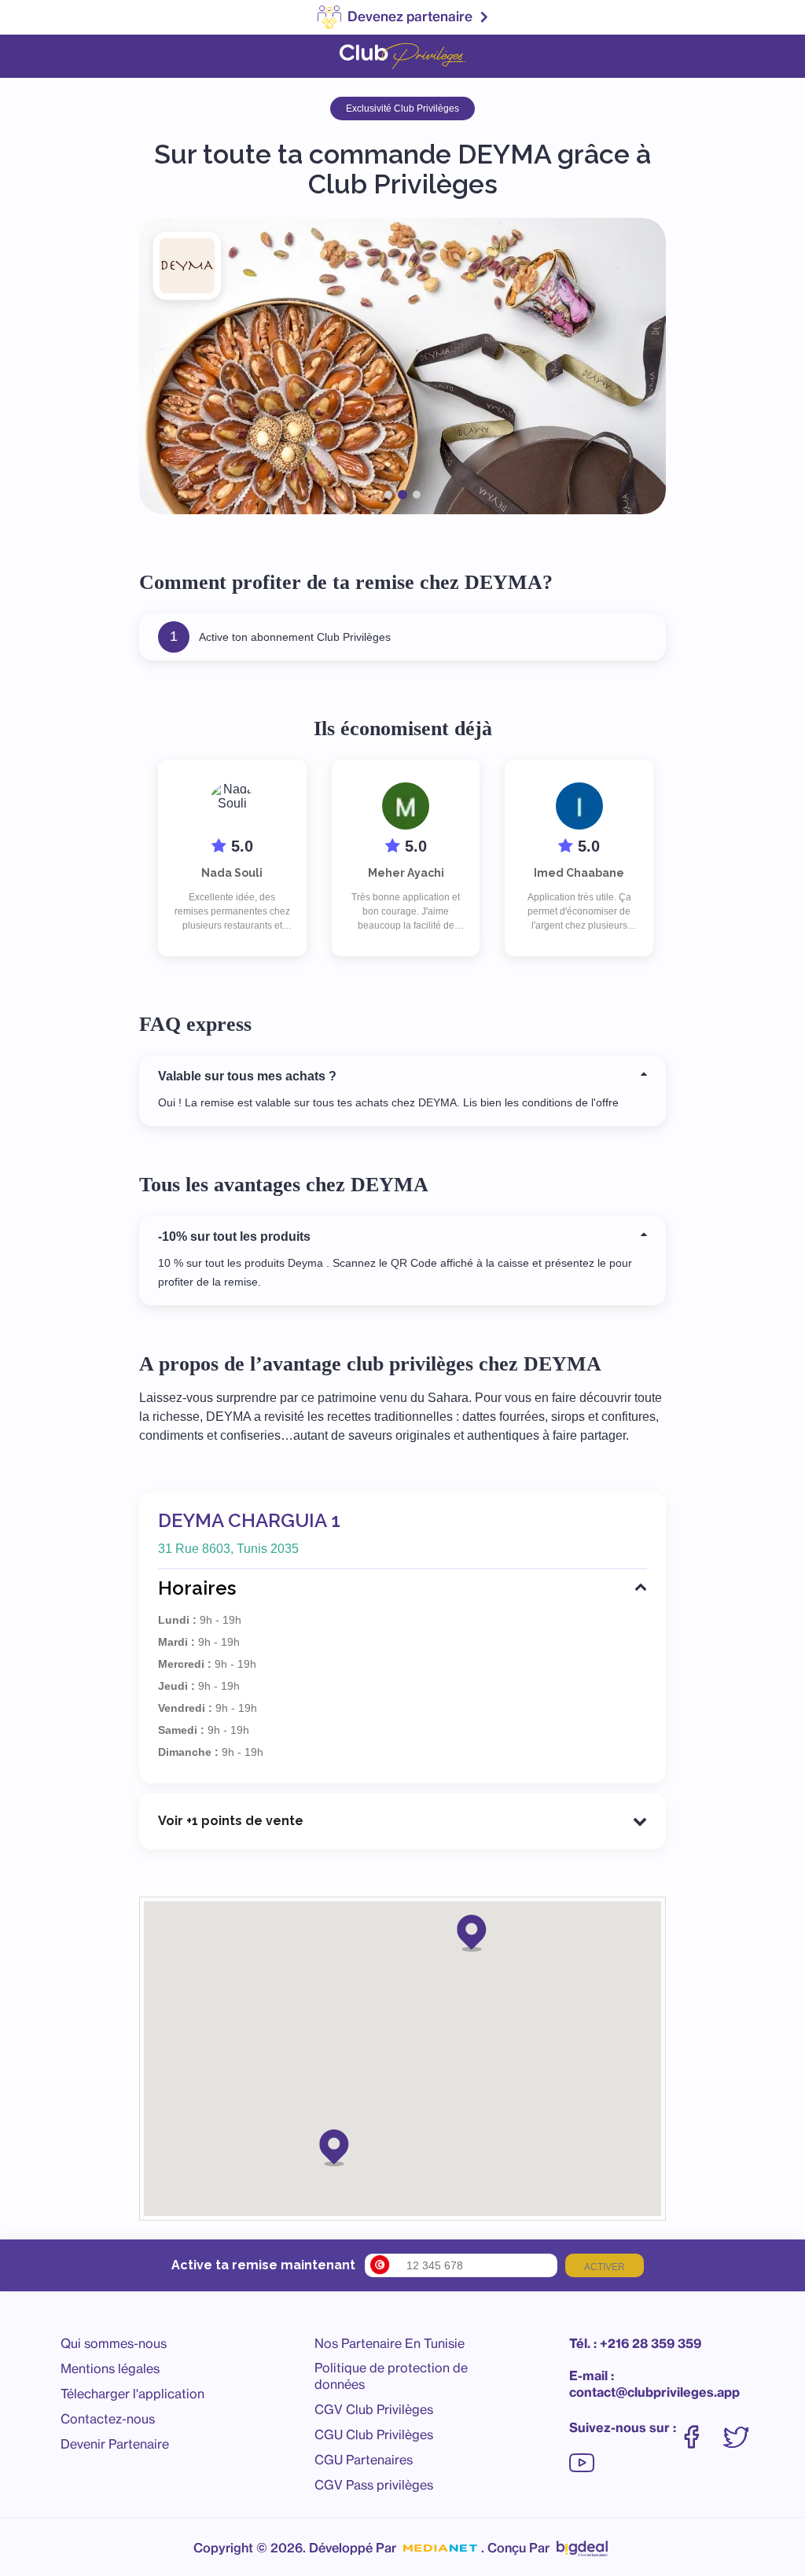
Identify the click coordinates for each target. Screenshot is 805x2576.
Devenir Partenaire (115, 2444)
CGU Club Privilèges (374, 2434)
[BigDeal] (582, 2545)
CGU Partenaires (364, 2460)
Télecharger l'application (132, 2394)
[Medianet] (440, 2548)
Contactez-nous (108, 2419)
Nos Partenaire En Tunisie (390, 2343)
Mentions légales (110, 2368)
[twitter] (744, 2429)
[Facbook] (700, 2429)
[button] (472, 1932)
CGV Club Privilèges (374, 2409)
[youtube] (582, 2454)
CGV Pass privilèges (374, 2485)
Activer (605, 2267)
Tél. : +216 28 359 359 (635, 2343)
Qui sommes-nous (114, 2343)
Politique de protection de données (391, 2376)
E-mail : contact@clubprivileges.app (654, 2384)
